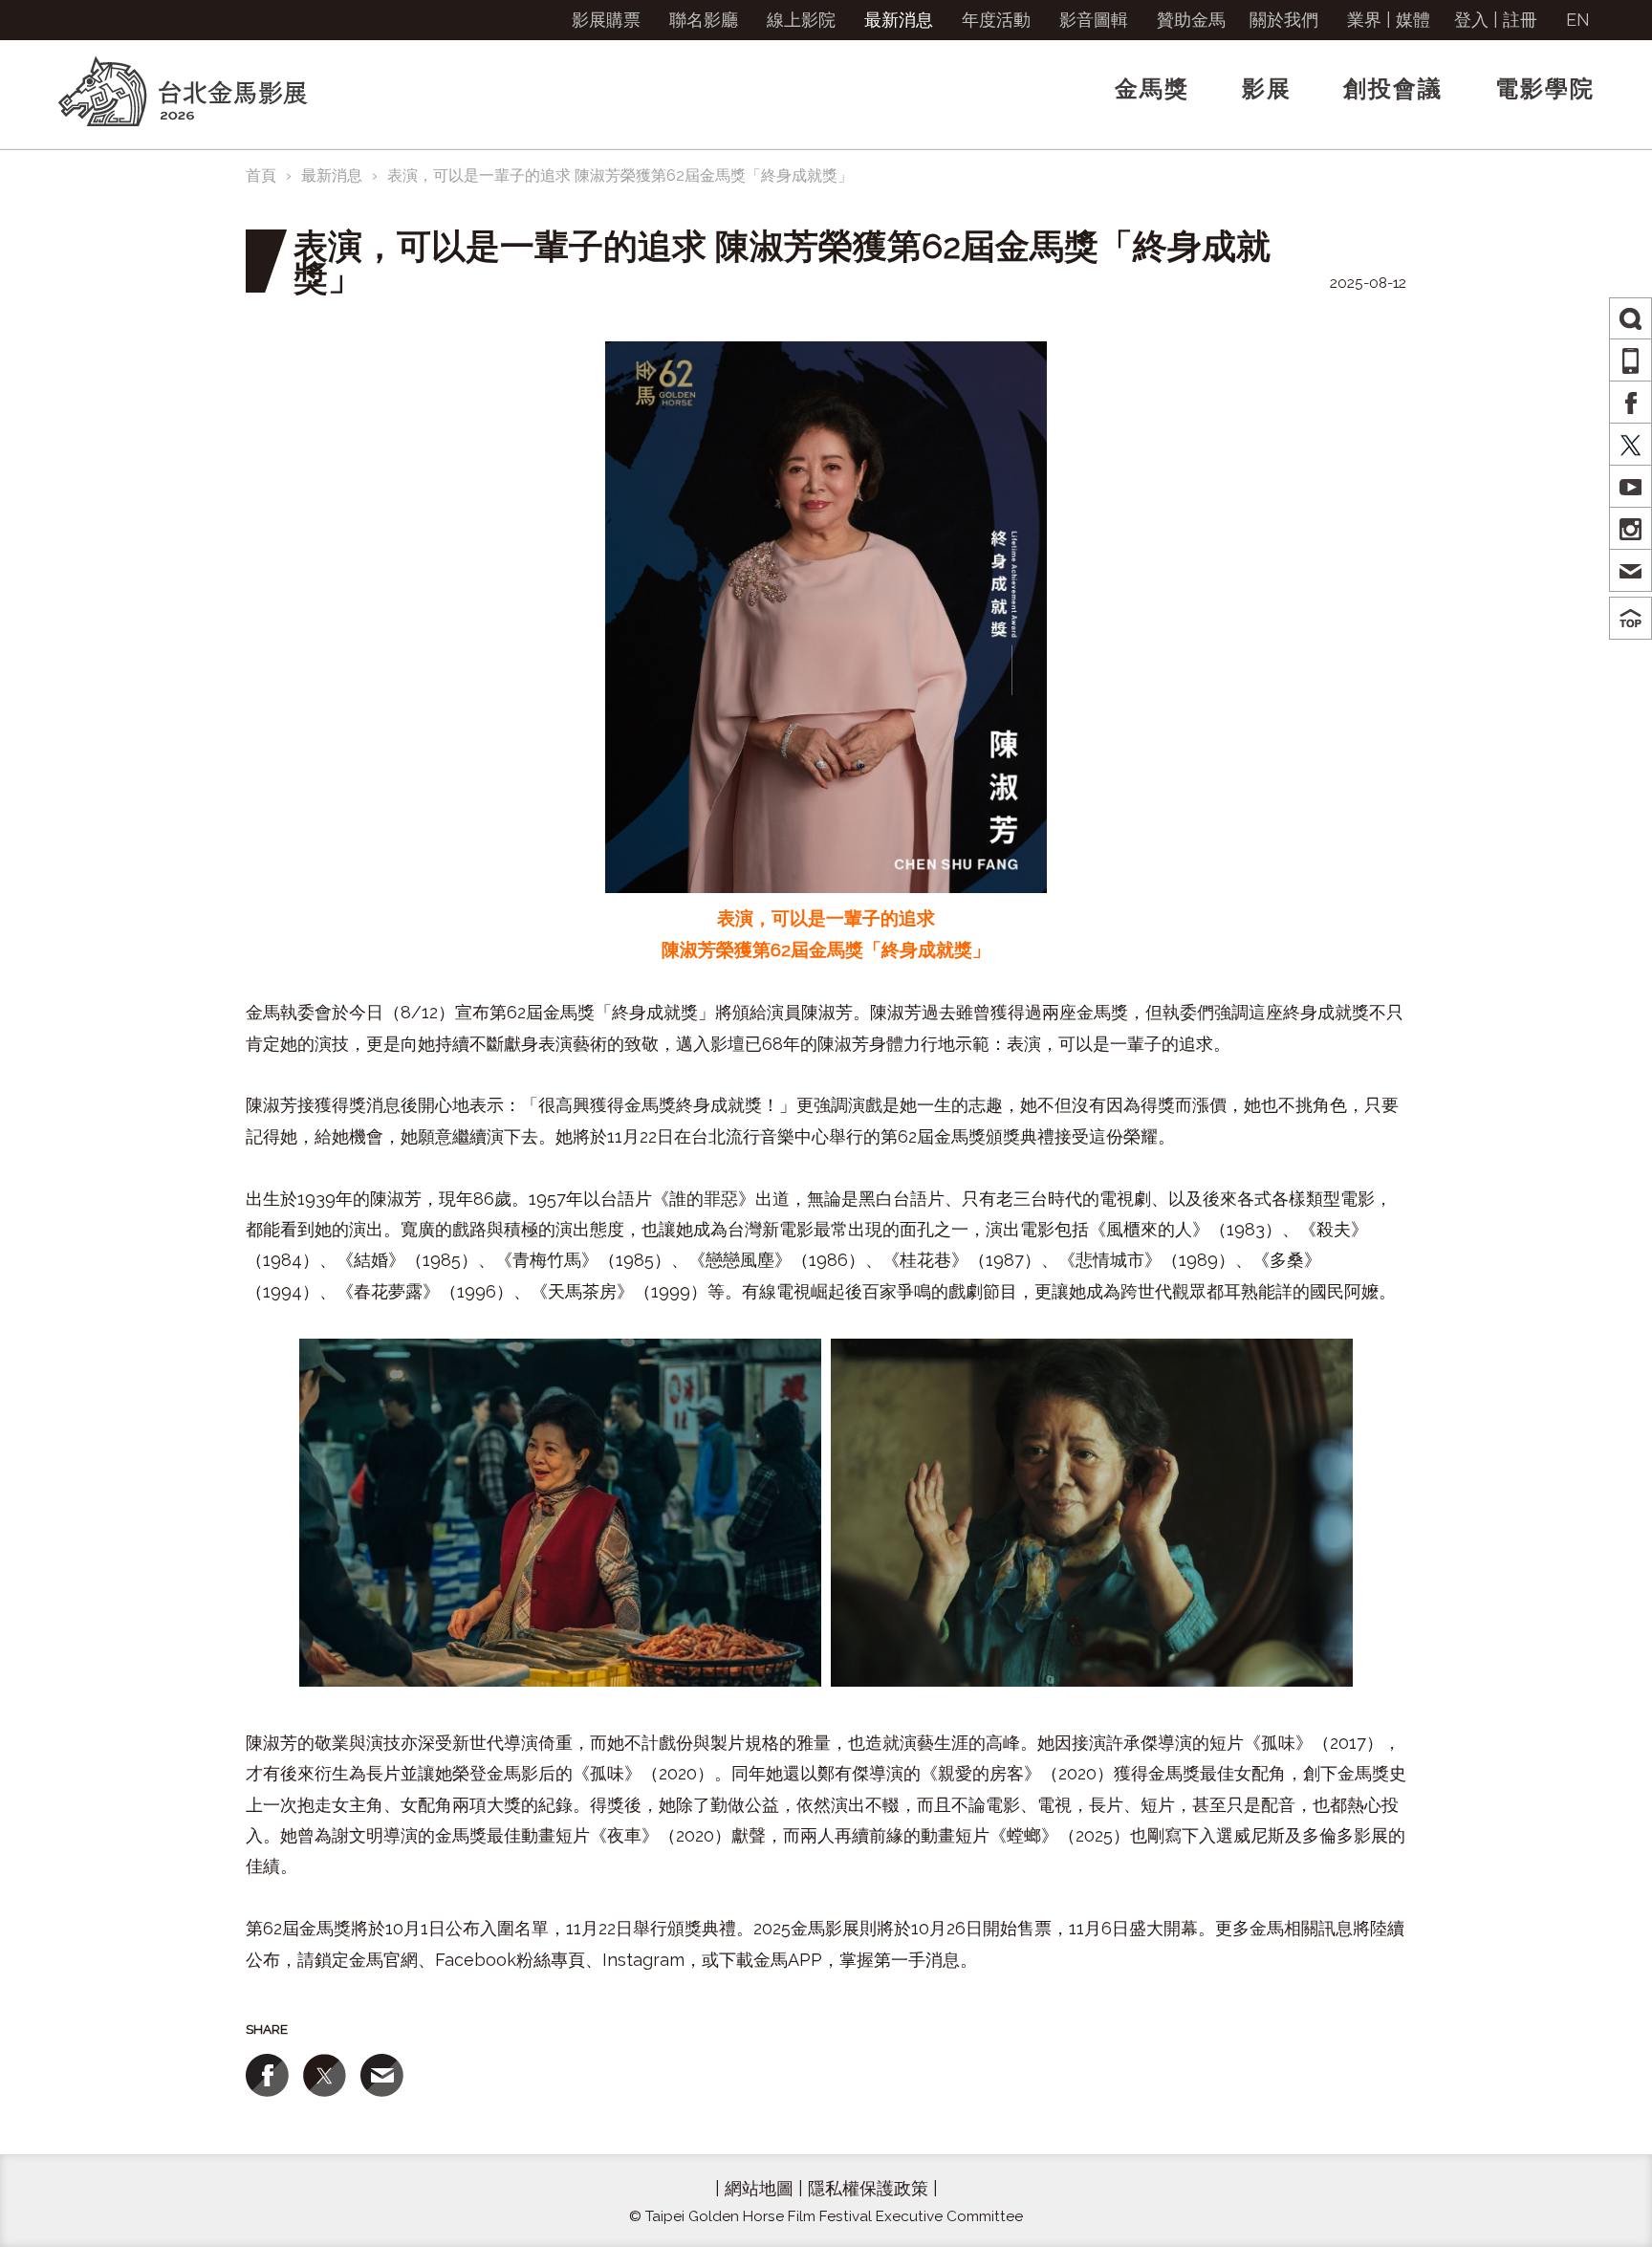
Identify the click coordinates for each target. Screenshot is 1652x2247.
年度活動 (996, 20)
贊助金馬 (1191, 20)
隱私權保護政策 (868, 2188)
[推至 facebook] (267, 2075)
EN (1578, 20)
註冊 (1520, 20)
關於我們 (1284, 20)
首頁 (261, 175)
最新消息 (899, 20)
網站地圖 (759, 2188)
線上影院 (801, 20)
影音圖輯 (1094, 20)
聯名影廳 (704, 20)
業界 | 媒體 (1389, 20)
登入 (1471, 20)
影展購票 (606, 20)
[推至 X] (325, 2075)
